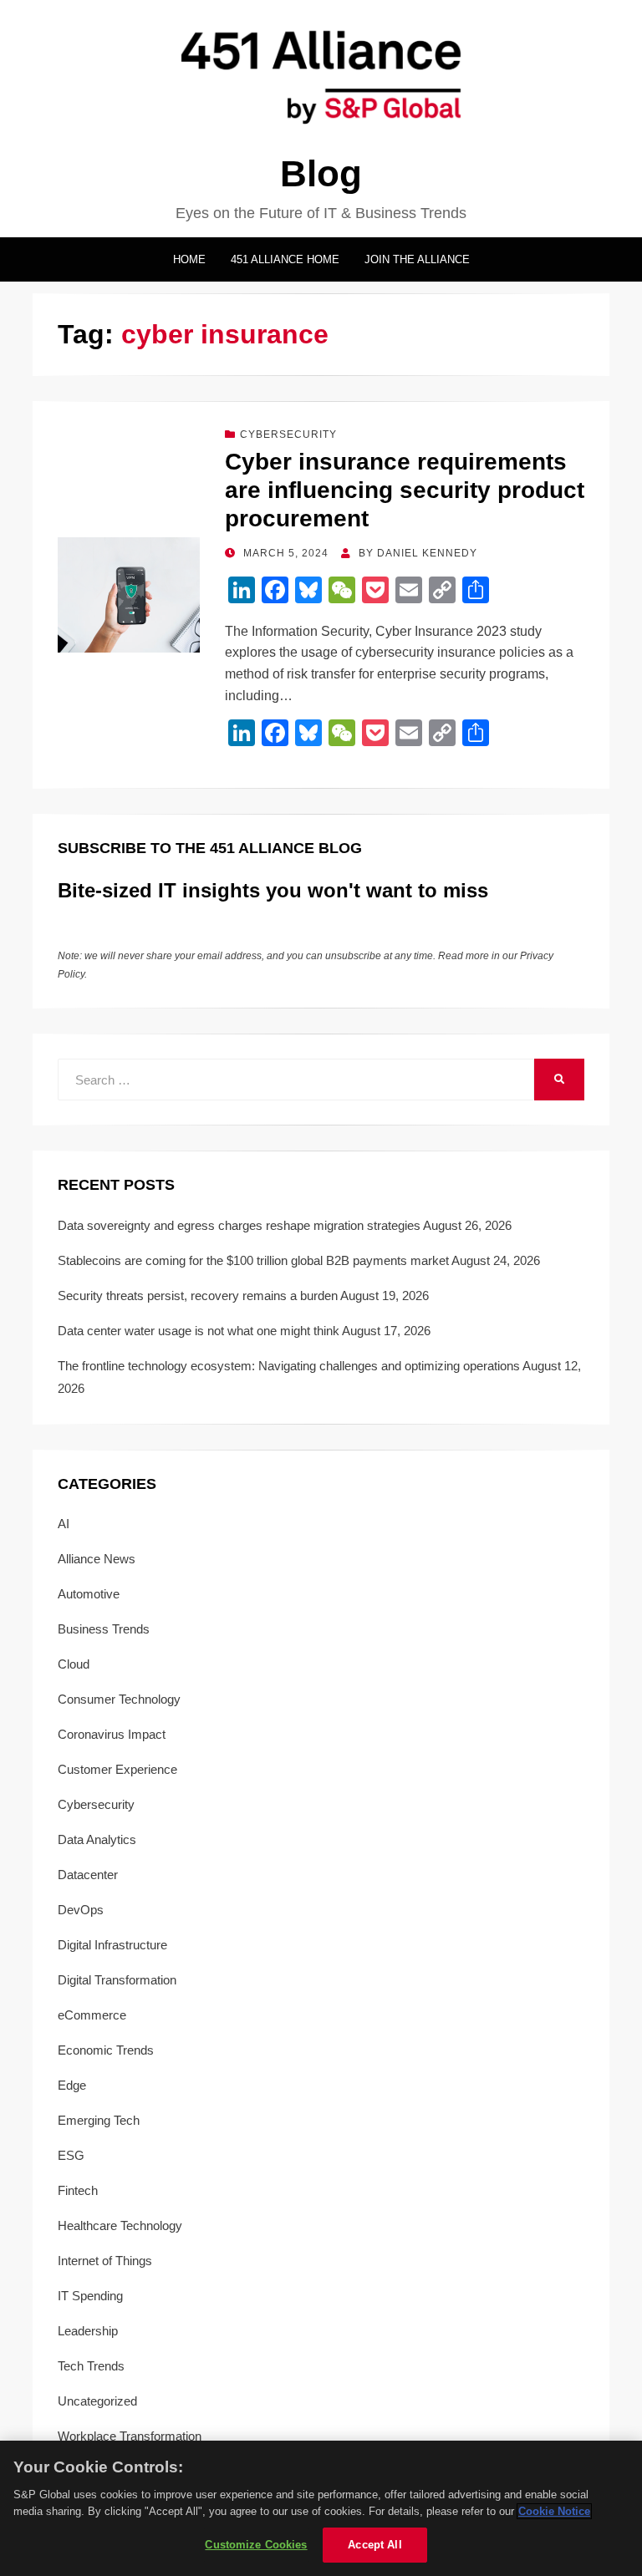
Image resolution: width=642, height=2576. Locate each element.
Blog (321, 173)
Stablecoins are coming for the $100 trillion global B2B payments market (253, 1260)
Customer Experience (117, 1769)
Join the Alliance (417, 259)
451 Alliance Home (285, 259)
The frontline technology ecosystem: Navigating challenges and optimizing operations (289, 1366)
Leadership (88, 2331)
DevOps (81, 1910)
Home (189, 259)
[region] (321, 2508)
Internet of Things (105, 2261)
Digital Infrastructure (112, 1945)
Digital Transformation (117, 1980)
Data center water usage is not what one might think (199, 1331)
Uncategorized (97, 2401)
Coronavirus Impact (112, 1734)
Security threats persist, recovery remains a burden (198, 1296)
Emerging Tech (99, 2120)
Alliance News (97, 1559)
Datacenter (88, 1875)
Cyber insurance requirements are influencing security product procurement (405, 490)
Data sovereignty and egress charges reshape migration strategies (239, 1225)
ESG (71, 2155)
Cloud (74, 1664)
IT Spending (90, 2296)
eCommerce (92, 2015)
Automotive (89, 1594)
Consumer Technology (119, 1699)
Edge (72, 2085)
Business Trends (104, 1629)
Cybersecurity (288, 434)
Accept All (374, 2545)
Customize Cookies (256, 2545)
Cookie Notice (554, 2511)
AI (64, 1524)
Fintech (78, 2190)
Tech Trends (91, 2366)
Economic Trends (106, 2050)
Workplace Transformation (130, 2436)
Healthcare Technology (120, 2225)
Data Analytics (97, 1839)
